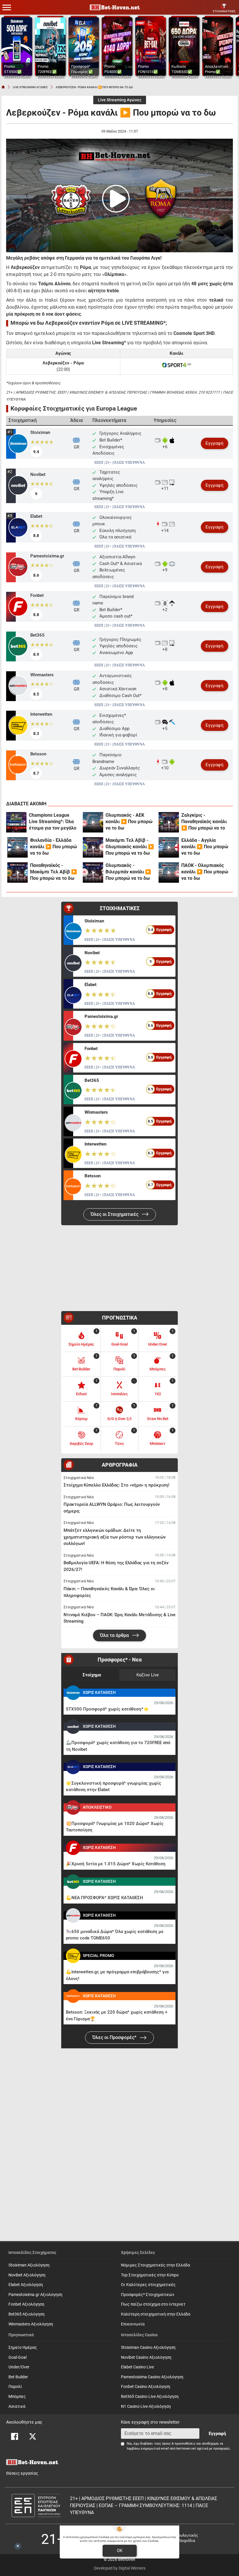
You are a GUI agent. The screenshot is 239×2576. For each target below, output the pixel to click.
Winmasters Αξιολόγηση (31, 2324)
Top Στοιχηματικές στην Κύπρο (150, 2275)
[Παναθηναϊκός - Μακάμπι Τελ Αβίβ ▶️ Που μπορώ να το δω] (17, 872)
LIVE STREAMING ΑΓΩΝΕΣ (30, 87)
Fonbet (37, 595)
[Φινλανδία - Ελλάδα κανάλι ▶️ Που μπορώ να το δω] (17, 847)
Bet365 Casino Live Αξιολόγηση (150, 2397)
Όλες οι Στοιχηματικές (115, 1214)
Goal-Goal (17, 2357)
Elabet (36, 516)
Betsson (38, 754)
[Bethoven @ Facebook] (15, 2436)
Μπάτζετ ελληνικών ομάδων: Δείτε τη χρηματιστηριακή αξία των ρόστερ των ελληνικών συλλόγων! (115, 1537)
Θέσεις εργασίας (22, 2473)
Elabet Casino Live (137, 2367)
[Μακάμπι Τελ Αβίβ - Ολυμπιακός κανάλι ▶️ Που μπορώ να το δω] (93, 847)
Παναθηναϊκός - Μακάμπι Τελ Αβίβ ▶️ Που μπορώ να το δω (53, 872)
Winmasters (42, 675)
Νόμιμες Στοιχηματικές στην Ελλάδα (155, 2265)
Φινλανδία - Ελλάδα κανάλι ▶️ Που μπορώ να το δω (53, 847)
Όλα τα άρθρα (115, 1635)
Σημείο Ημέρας (23, 2348)
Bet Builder (18, 2377)
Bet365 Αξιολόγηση (27, 2314)
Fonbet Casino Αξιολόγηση (146, 2387)
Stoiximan (40, 432)
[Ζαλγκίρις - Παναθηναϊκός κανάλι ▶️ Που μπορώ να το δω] (169, 822)
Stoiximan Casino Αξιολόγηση (148, 2348)
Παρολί (15, 2387)
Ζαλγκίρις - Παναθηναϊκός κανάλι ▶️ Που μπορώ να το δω (204, 822)
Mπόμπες (17, 2397)
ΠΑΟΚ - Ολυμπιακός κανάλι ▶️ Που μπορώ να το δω (205, 872)
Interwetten (41, 714)
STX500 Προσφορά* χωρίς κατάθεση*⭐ (107, 1709)
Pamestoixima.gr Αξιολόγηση (35, 2295)
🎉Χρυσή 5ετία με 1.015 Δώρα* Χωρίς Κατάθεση (116, 1864)
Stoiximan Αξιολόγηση (29, 2265)
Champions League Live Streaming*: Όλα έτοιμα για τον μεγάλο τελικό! (53, 822)
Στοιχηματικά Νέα (79, 1478)
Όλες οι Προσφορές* (115, 2037)
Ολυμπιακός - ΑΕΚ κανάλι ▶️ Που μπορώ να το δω (129, 822)
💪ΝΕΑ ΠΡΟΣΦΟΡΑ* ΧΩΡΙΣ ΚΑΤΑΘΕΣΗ (104, 1898)
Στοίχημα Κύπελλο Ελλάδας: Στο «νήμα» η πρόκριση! (116, 1485)
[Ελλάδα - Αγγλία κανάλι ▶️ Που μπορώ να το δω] (169, 847)
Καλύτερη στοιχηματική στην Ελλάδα (156, 2314)
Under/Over (19, 2367)
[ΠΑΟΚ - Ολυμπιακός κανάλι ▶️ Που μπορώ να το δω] (169, 872)
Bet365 (37, 635)
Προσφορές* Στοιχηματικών (148, 2295)
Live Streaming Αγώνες (120, 100)
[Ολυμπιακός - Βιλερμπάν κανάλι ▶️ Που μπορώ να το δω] (93, 872)
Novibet (38, 474)
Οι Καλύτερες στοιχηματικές (148, 2285)
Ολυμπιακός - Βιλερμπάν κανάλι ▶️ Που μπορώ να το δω (128, 872)
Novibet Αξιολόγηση (27, 2275)
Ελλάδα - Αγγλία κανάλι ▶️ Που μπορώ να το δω (205, 847)
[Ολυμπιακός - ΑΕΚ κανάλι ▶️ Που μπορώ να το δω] (93, 822)
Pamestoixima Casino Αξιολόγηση (152, 2377)
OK (120, 2551)
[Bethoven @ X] (33, 2436)
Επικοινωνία (133, 2324)
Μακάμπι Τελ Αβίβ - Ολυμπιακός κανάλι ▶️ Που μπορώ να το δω (130, 847)
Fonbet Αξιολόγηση (26, 2304)
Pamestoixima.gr (47, 556)
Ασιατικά (17, 2406)
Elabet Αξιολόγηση (26, 2285)
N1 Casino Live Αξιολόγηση (146, 2406)
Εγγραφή (215, 443)
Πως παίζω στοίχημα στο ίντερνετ (153, 2304)
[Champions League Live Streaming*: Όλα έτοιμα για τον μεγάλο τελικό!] (16, 822)
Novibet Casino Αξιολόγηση (146, 2357)
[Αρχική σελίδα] (3, 87)
